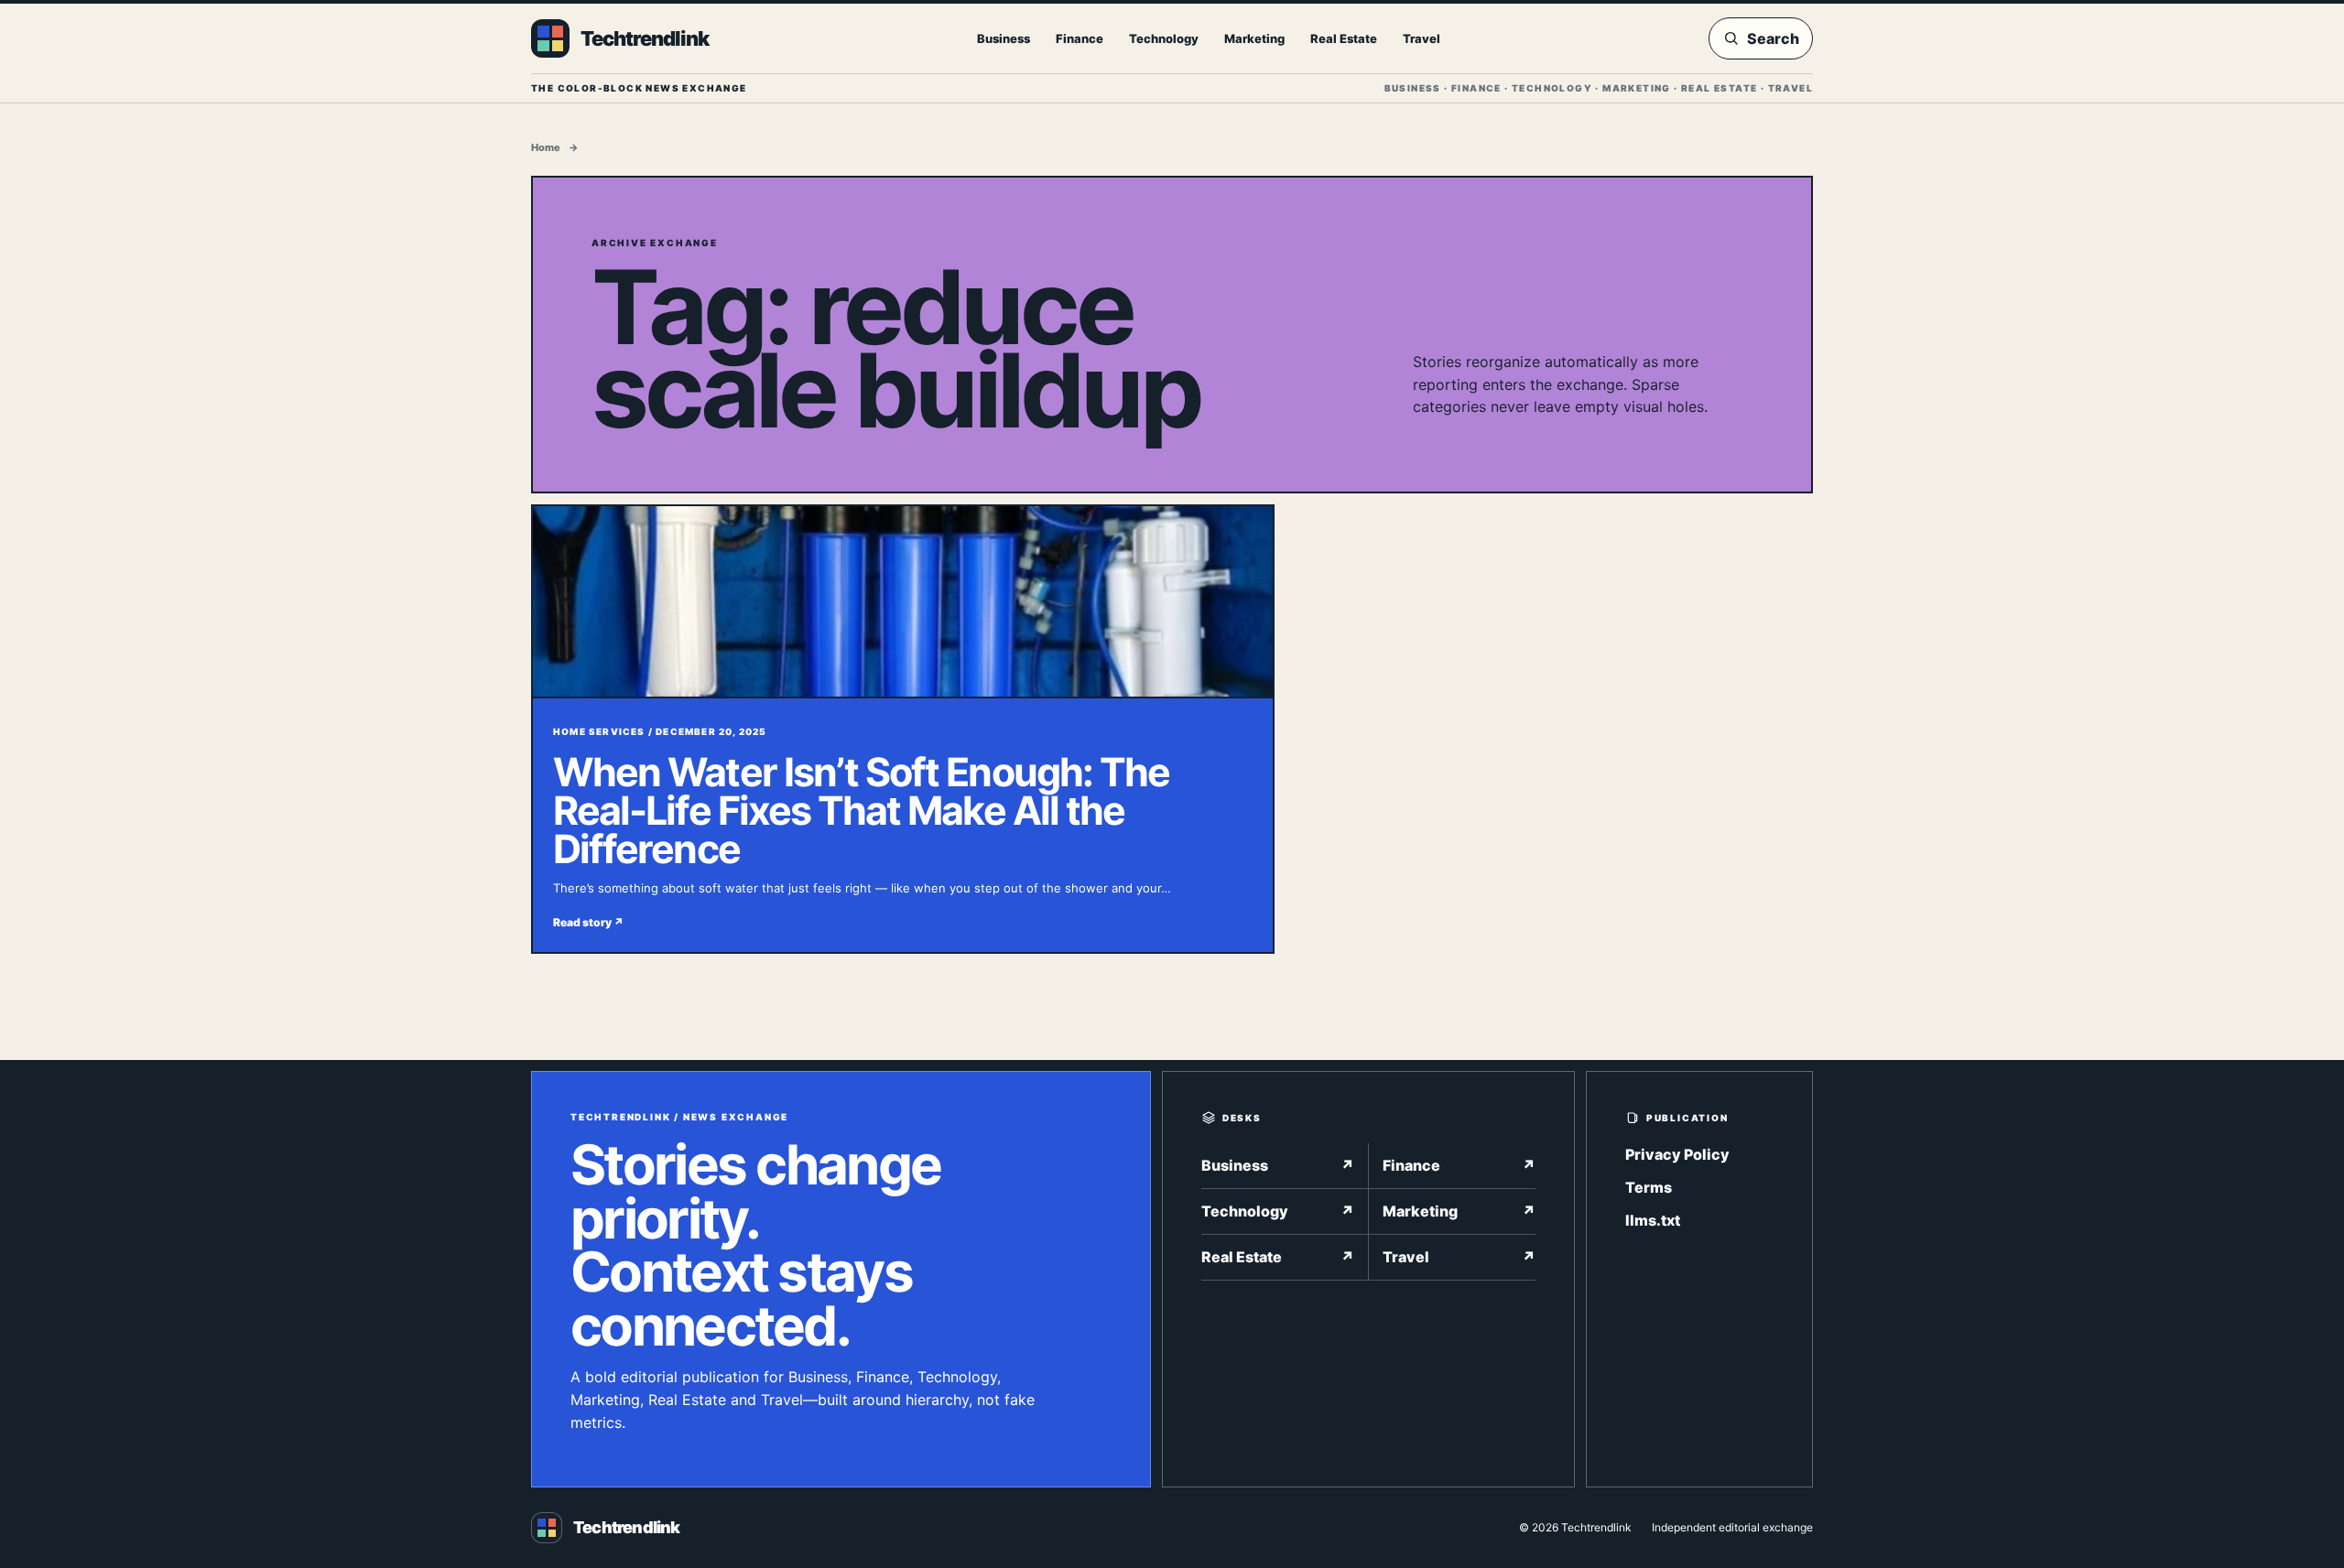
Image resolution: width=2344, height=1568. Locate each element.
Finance (1080, 38)
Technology (1164, 38)
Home (546, 147)
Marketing (1254, 38)
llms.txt (1653, 1220)
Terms (1649, 1187)
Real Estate (1344, 38)
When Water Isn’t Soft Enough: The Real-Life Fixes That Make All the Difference (861, 810)
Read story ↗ (588, 922)
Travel (1422, 38)
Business (1004, 38)
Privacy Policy (1677, 1154)
